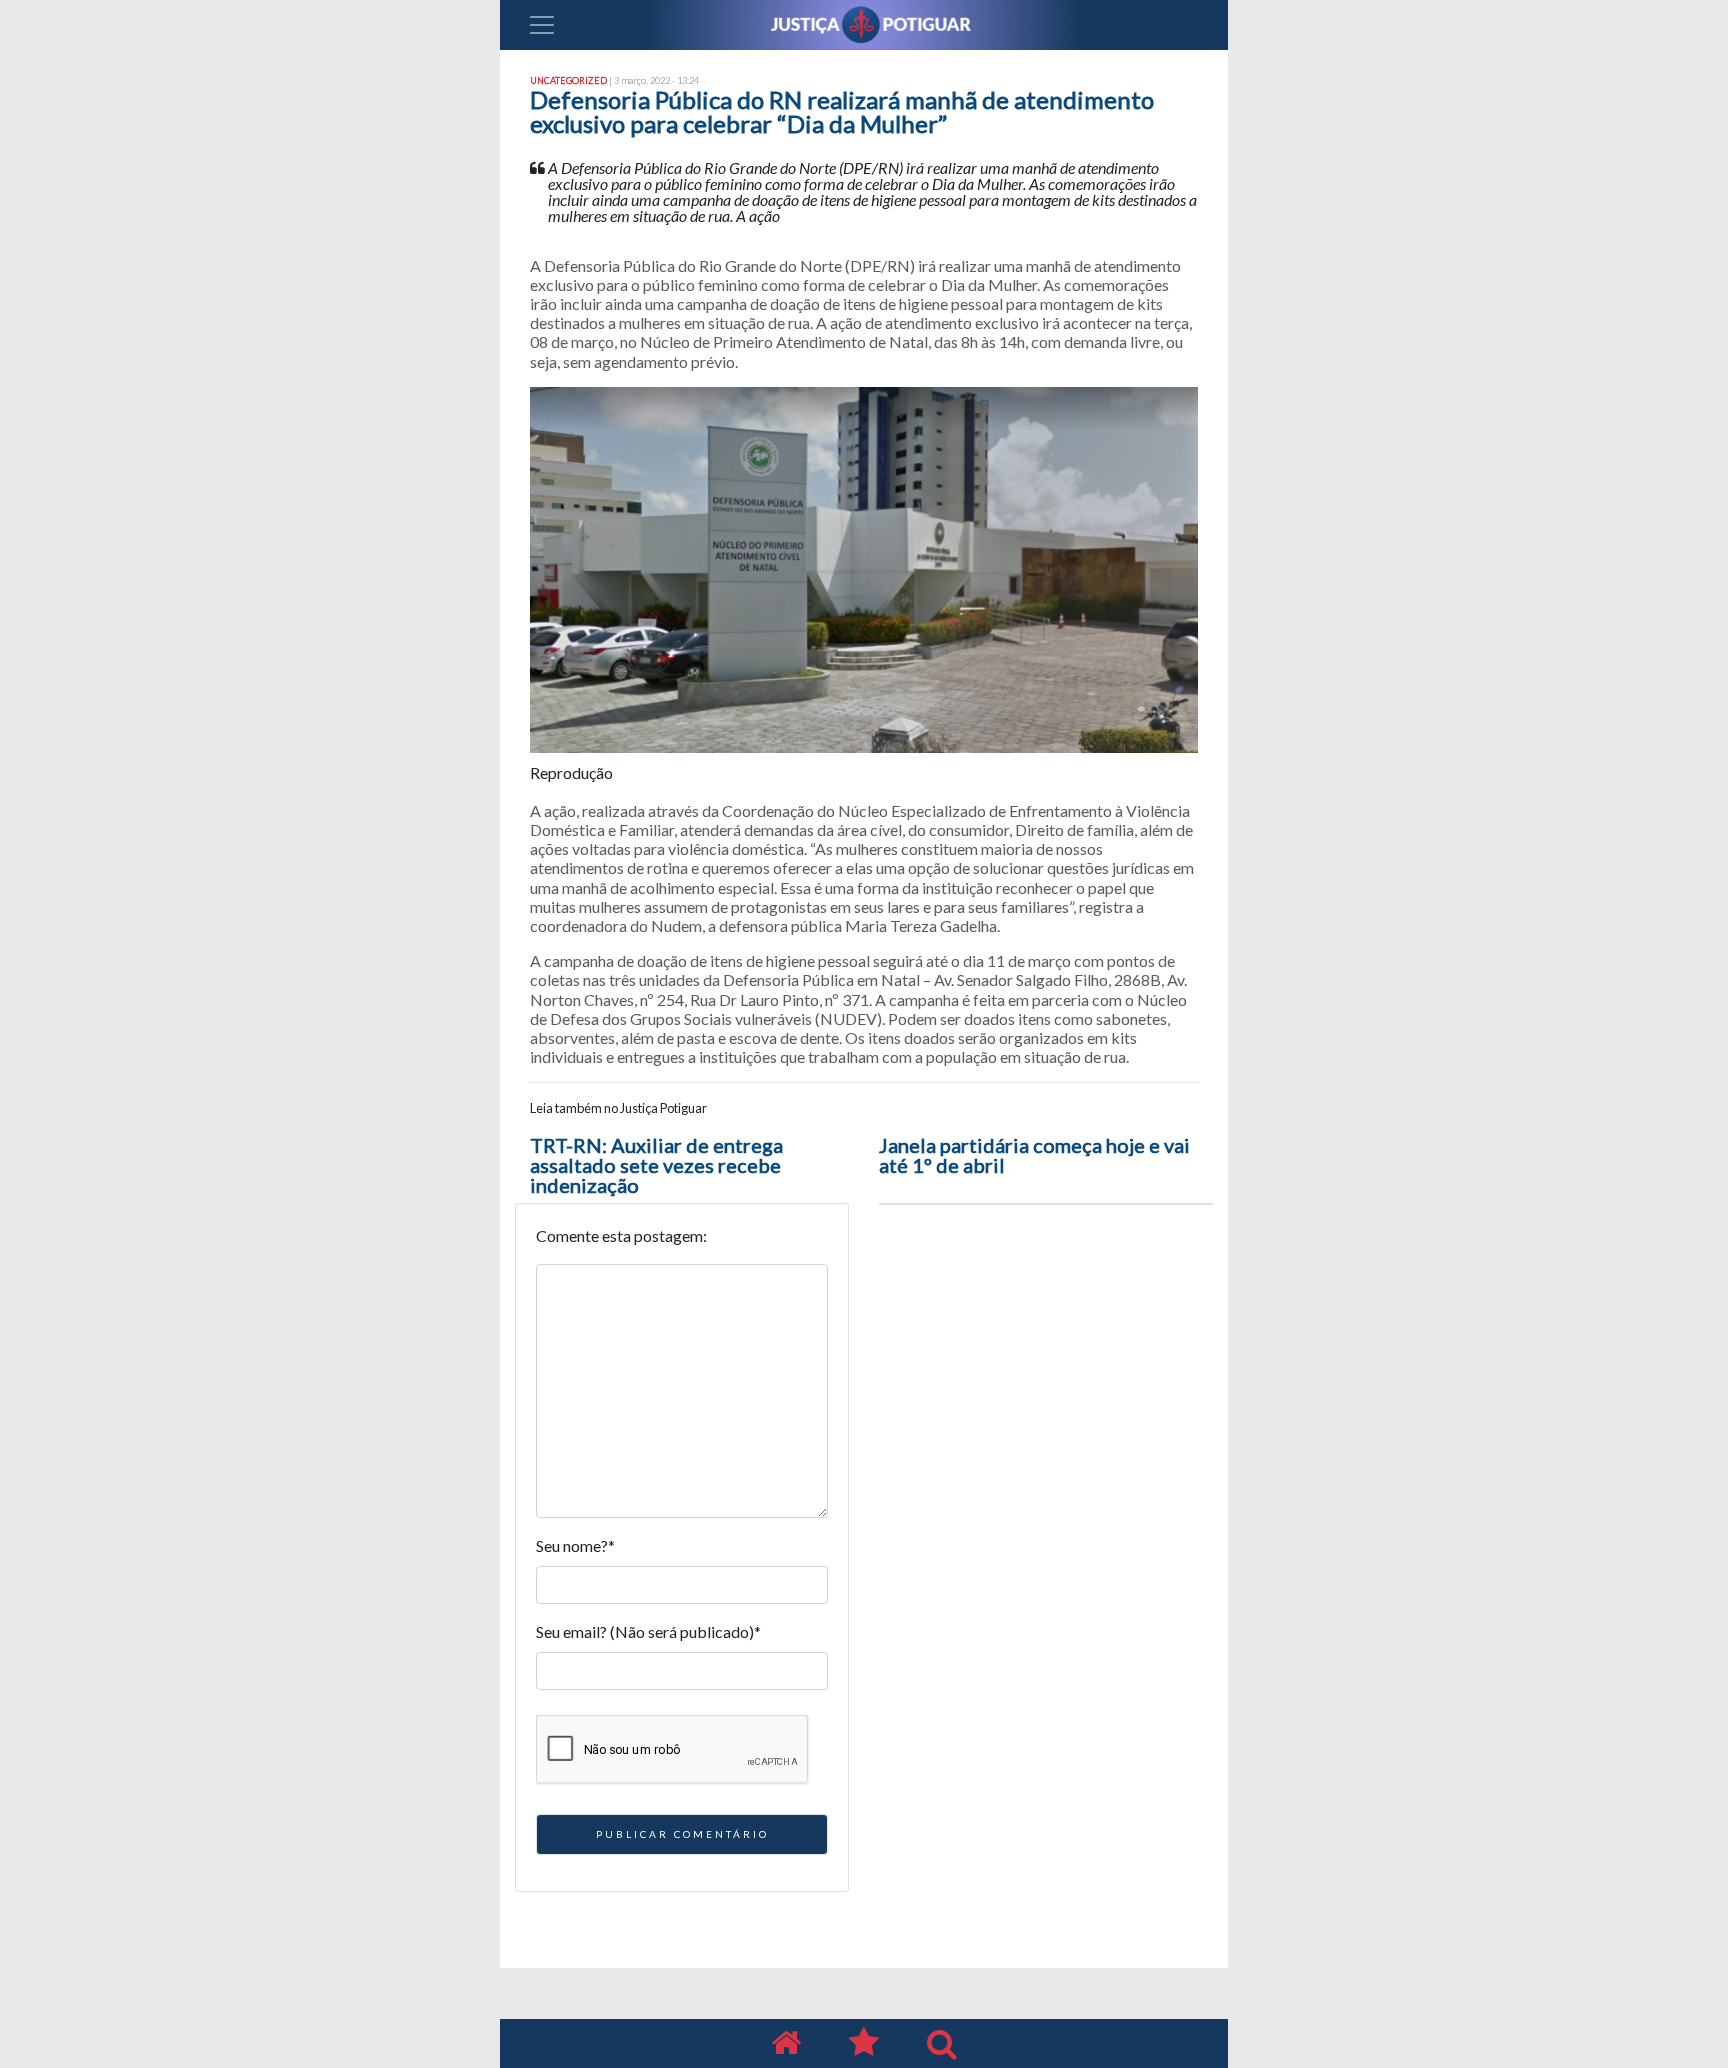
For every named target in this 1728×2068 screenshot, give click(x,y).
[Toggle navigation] (542, 25)
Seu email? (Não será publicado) (648, 1631)
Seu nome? (575, 1545)
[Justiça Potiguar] (786, 2043)
